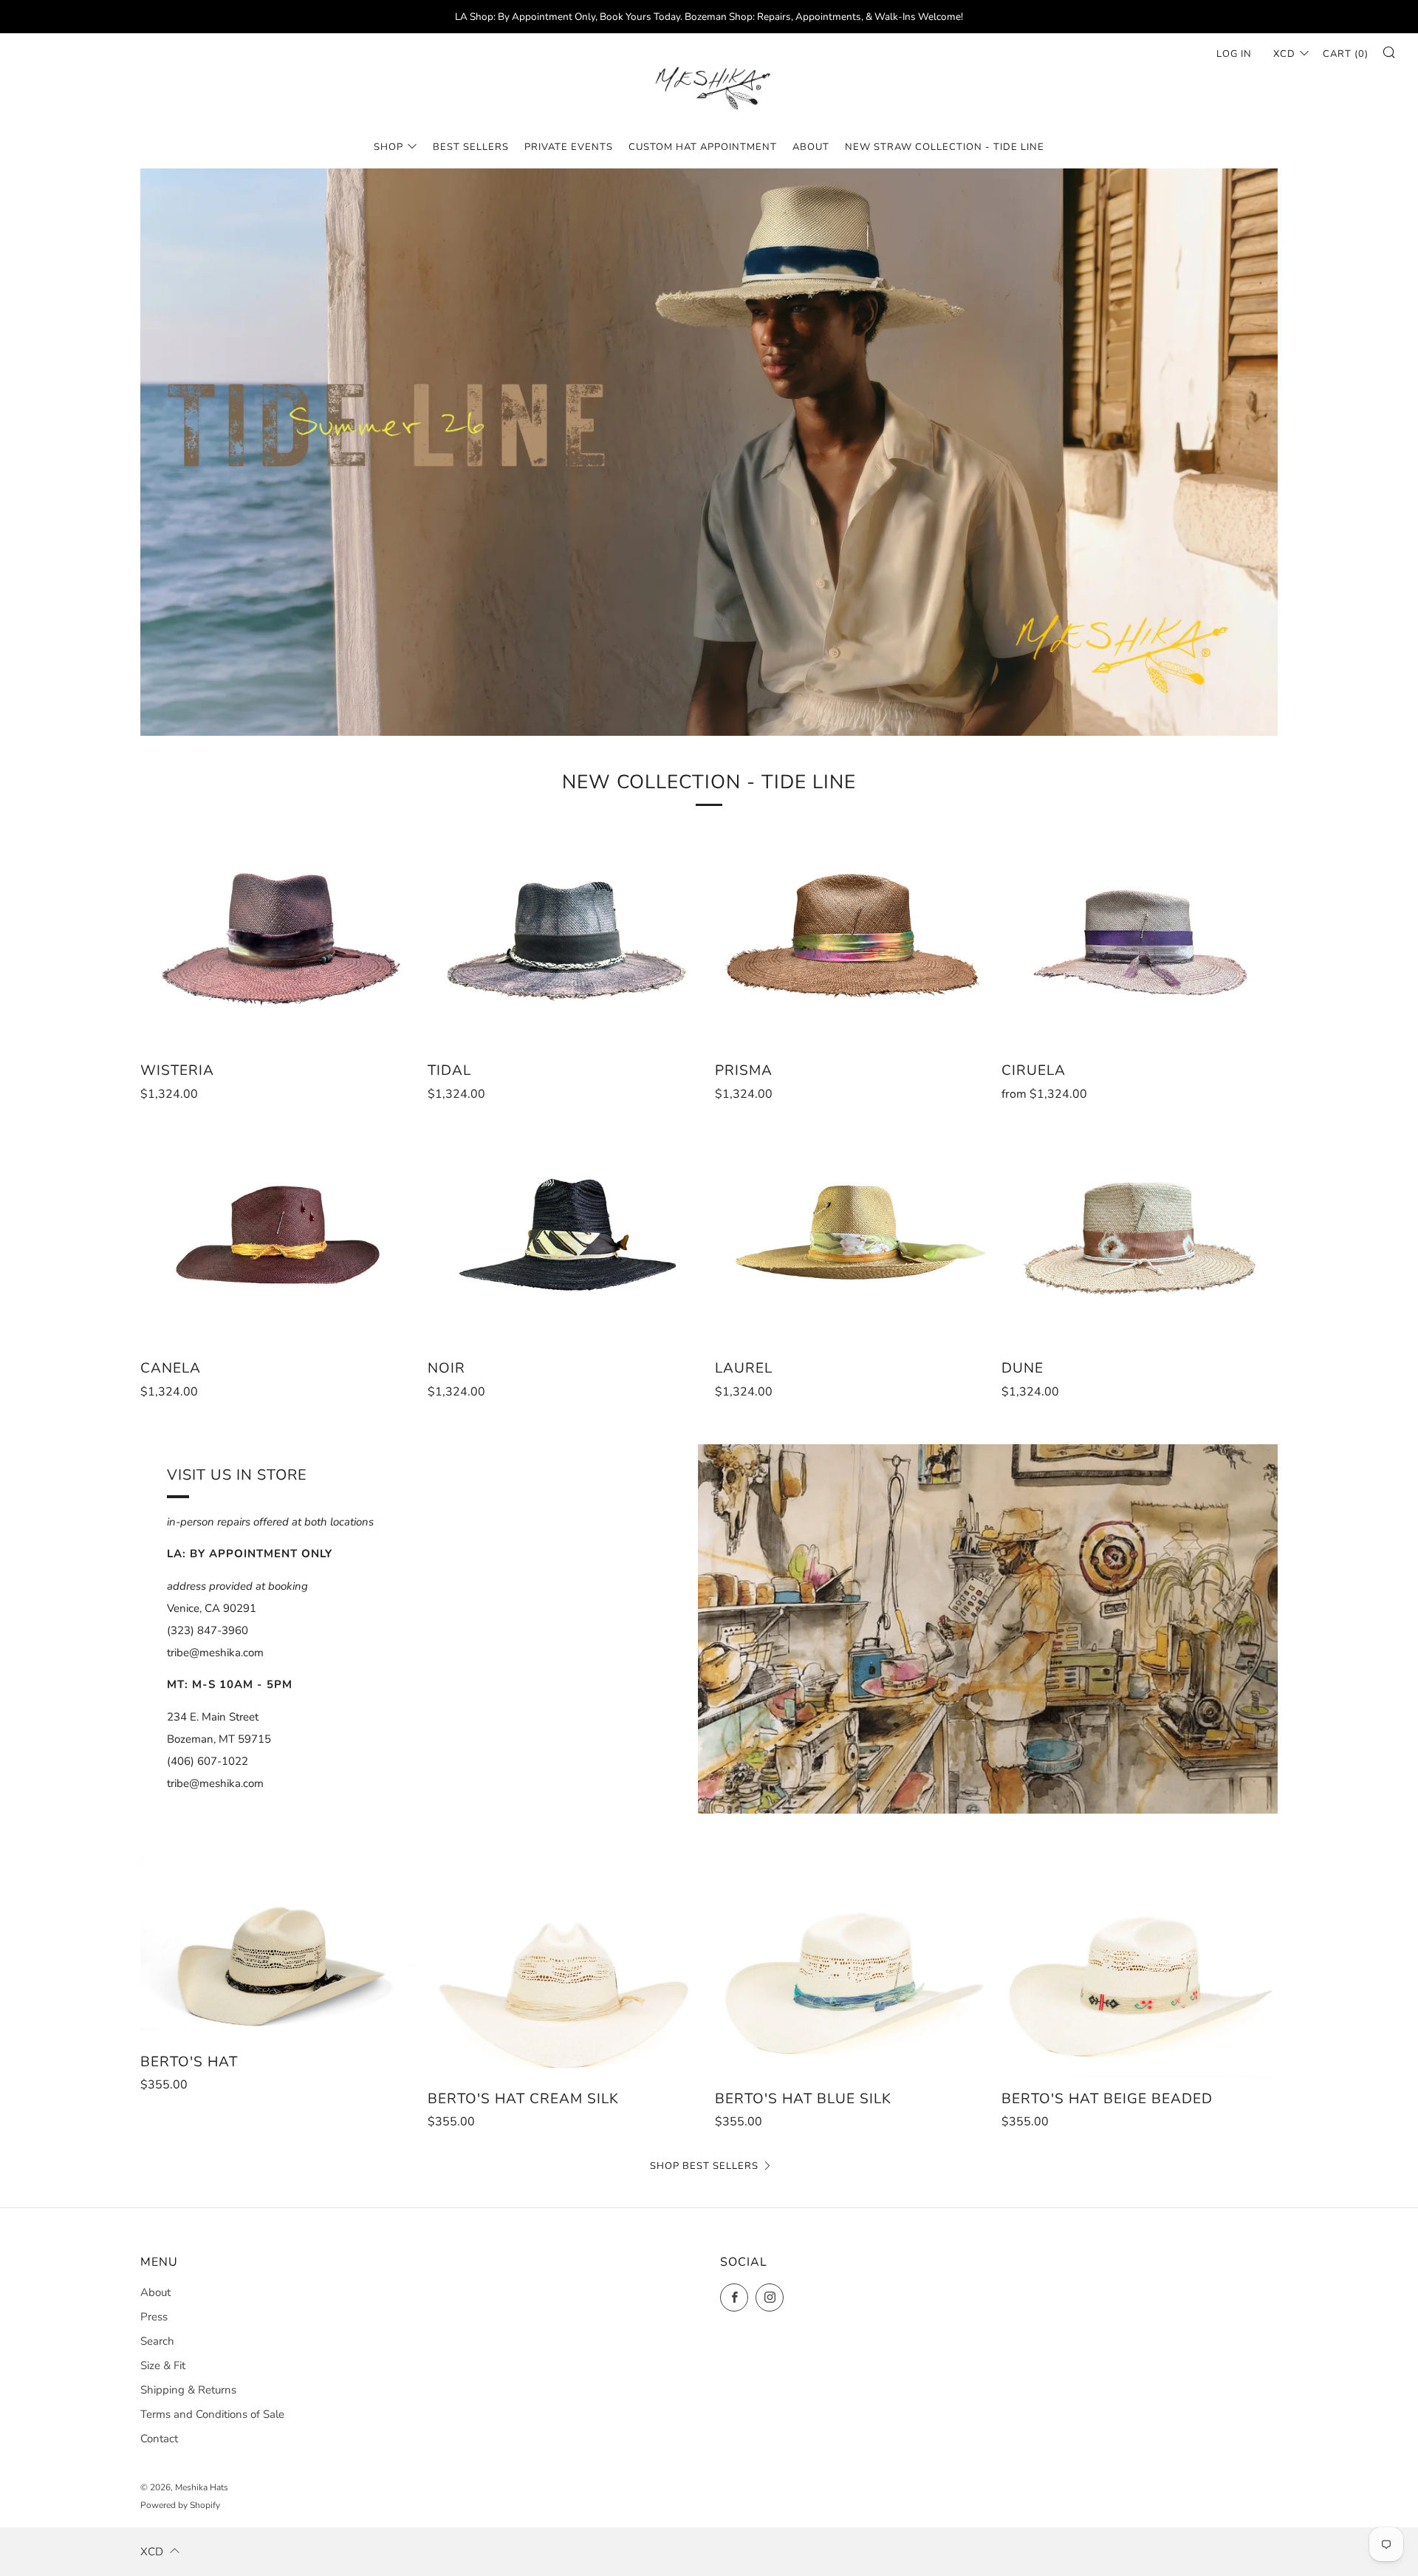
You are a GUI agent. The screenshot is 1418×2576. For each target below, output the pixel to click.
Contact (159, 2439)
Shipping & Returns (188, 2390)
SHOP (388, 147)
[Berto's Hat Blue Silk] (853, 1967)
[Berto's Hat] (278, 1948)
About (155, 2292)
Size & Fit (163, 2365)
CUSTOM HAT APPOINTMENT (703, 147)
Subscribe (1298, 2513)
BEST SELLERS (471, 147)
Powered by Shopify (180, 2505)
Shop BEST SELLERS (704, 2166)
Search (157, 2341)
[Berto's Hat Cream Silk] (566, 1967)
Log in (1234, 54)
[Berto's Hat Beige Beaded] (1140, 1967)
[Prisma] (853, 939)
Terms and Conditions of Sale (212, 2414)
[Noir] (566, 1237)
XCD (1284, 54)
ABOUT (811, 147)
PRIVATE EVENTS (569, 147)
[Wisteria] (278, 939)
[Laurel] (853, 1237)
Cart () (1346, 54)
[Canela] (278, 1237)
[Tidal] (566, 939)
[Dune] (1140, 1237)
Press (154, 2317)
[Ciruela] (1140, 939)
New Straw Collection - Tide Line (945, 147)
